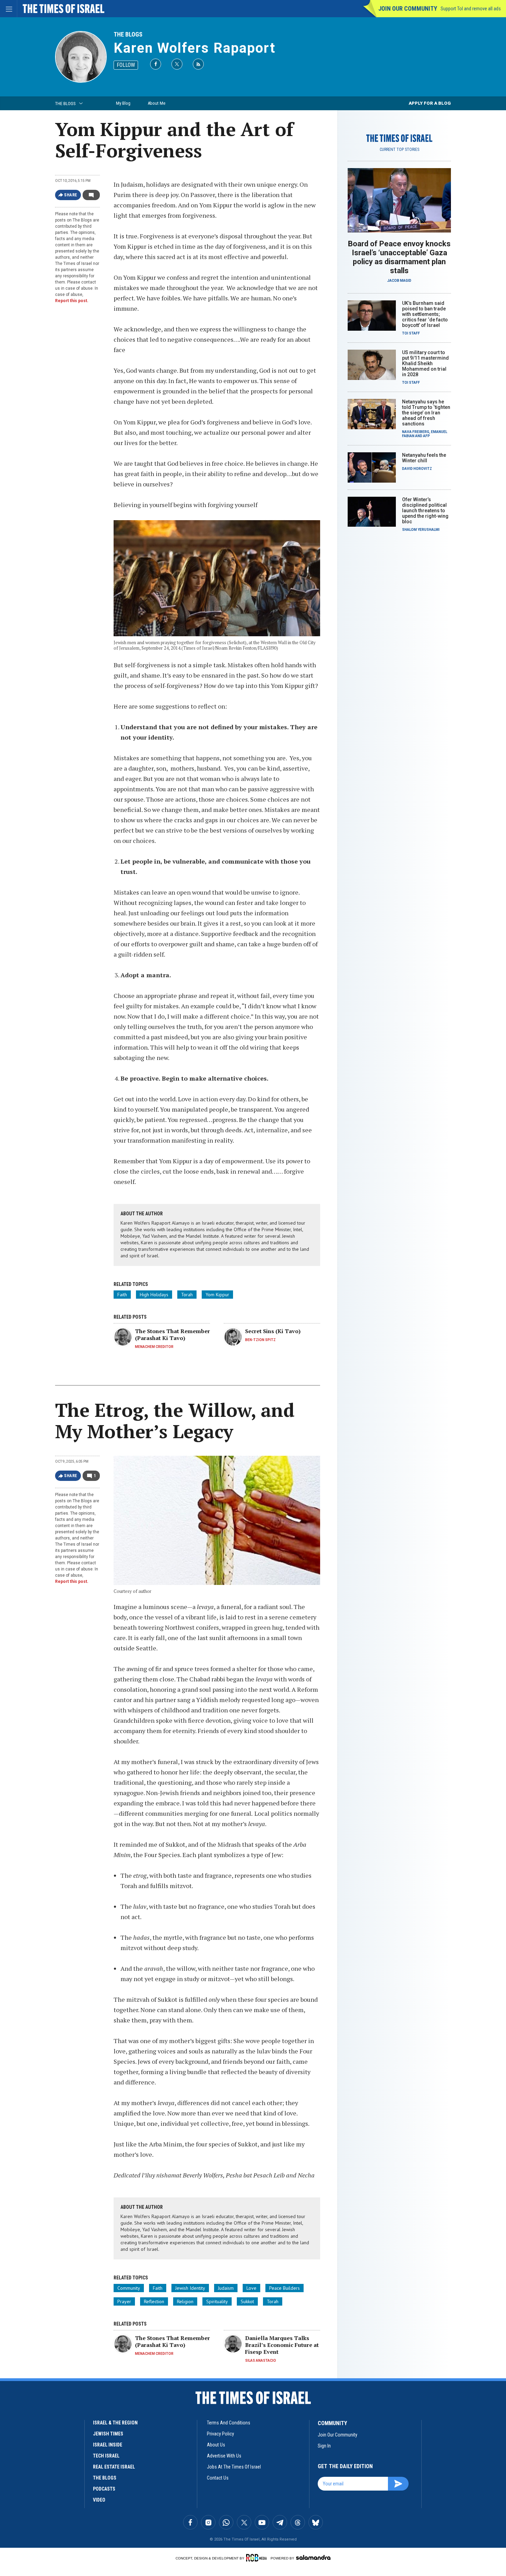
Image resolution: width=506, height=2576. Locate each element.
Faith (122, 1295)
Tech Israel (106, 2456)
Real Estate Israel (114, 2467)
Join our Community (408, 8)
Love (251, 2288)
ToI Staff (411, 333)
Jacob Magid (399, 281)
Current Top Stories (399, 150)
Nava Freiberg (416, 432)
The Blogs (128, 34)
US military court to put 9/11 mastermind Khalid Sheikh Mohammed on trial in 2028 (425, 363)
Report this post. (72, 301)
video (99, 2500)
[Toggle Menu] (9, 9)
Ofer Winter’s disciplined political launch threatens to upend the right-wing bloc (425, 511)
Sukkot (247, 2301)
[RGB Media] (258, 2558)
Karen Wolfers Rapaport (194, 48)
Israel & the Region (115, 2423)
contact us (218, 2478)
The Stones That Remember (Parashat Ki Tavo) (172, 1335)
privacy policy (220, 2434)
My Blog (123, 103)
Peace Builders (284, 2288)
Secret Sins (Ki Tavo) (273, 1331)
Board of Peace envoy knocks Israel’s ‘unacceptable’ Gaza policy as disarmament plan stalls (399, 257)
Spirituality (217, 2301)
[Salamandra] (313, 2557)
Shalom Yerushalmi (421, 530)
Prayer (124, 2301)
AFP (426, 436)
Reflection (154, 2301)
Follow (126, 65)
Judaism (226, 2288)
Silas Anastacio (261, 2361)
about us (216, 2445)
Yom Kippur (217, 1295)
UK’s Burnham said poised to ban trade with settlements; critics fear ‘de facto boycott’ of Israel (425, 314)
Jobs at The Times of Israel (234, 2467)
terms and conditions (229, 2423)
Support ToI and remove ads (471, 9)
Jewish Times (108, 2434)
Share (71, 195)
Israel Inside (108, 2445)
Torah (187, 1295)
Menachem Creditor (154, 1347)
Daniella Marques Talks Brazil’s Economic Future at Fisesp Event (282, 2345)
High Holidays (154, 1295)
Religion (185, 2301)
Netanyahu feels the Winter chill (424, 458)
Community (129, 2288)
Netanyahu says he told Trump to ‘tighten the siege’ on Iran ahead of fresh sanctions (426, 413)
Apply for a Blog (430, 103)
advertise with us (224, 2456)
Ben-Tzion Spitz (260, 1340)
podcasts (104, 2489)
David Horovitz (417, 469)
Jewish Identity (190, 2288)
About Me (156, 103)
